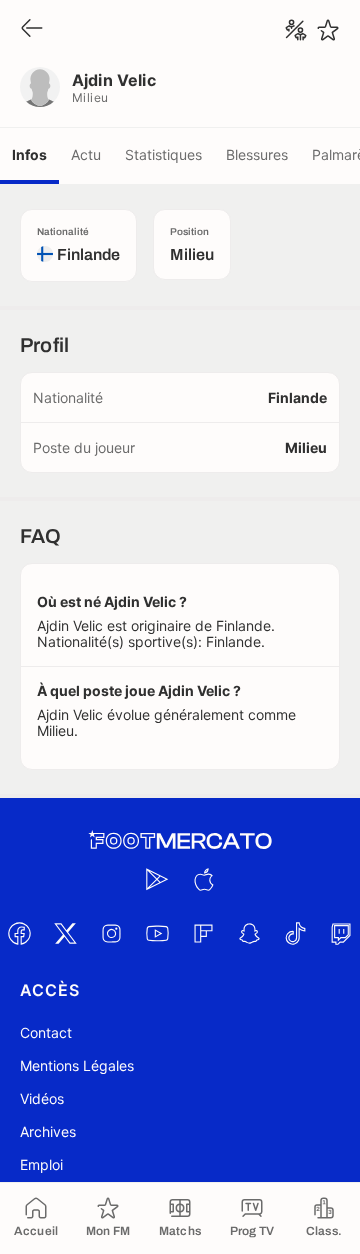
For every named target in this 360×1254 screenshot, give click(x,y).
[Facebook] (19, 933)
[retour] (32, 29)
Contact (46, 1032)
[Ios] (203, 879)
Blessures (257, 154)
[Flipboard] (203, 933)
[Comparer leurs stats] (296, 30)
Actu (86, 154)
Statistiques (163, 154)
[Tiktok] (295, 933)
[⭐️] (328, 30)
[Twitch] (341, 933)
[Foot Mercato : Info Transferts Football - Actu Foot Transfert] (180, 841)
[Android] (157, 879)
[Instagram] (111, 933)
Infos (29, 154)
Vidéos (42, 1098)
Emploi (41, 1164)
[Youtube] (157, 933)
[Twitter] (65, 933)
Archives (48, 1131)
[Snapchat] (249, 933)
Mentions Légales (77, 1065)
